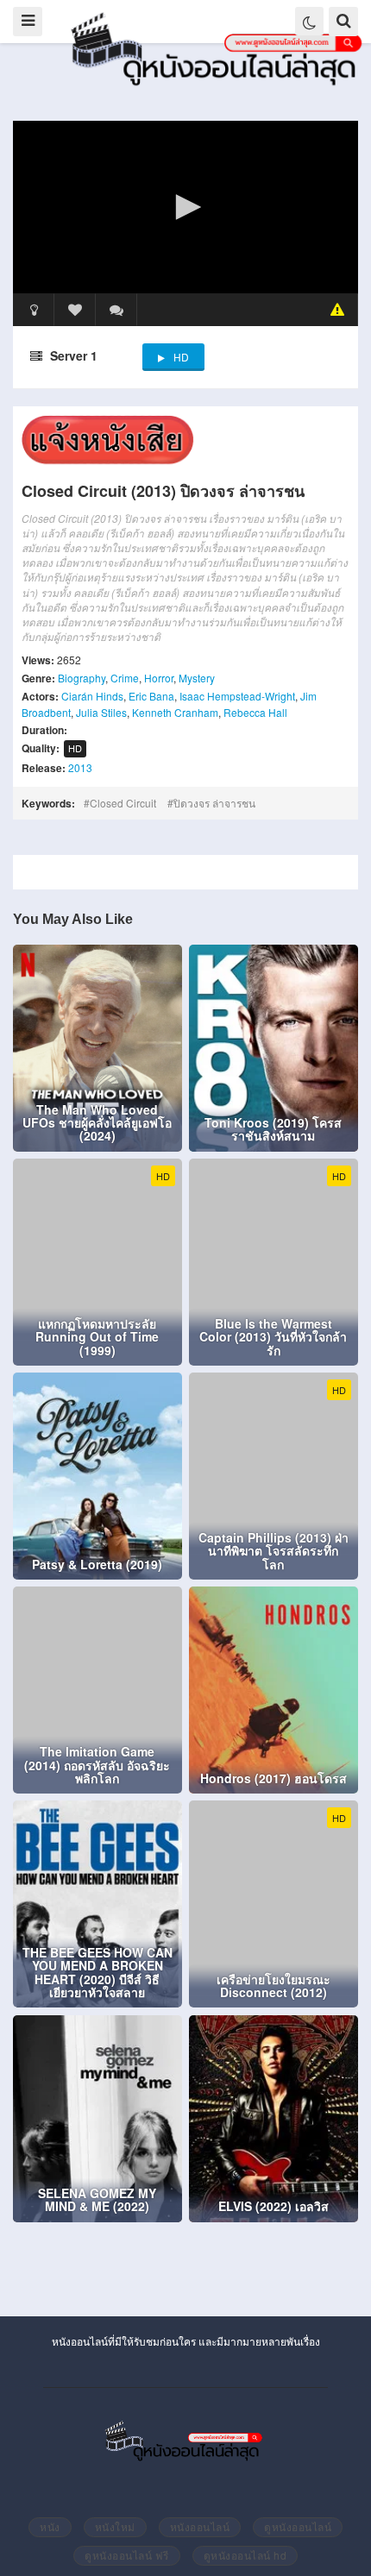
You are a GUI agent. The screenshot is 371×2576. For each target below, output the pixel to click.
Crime (125, 678)
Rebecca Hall (255, 712)
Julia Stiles (101, 712)
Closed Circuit (123, 803)
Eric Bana (151, 696)
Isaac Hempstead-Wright (237, 696)
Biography (82, 678)
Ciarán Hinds (92, 696)
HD (181, 357)
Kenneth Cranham (175, 712)
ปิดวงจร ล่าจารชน (214, 803)
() (116, 310)
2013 (80, 767)
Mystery (197, 678)
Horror (159, 678)
